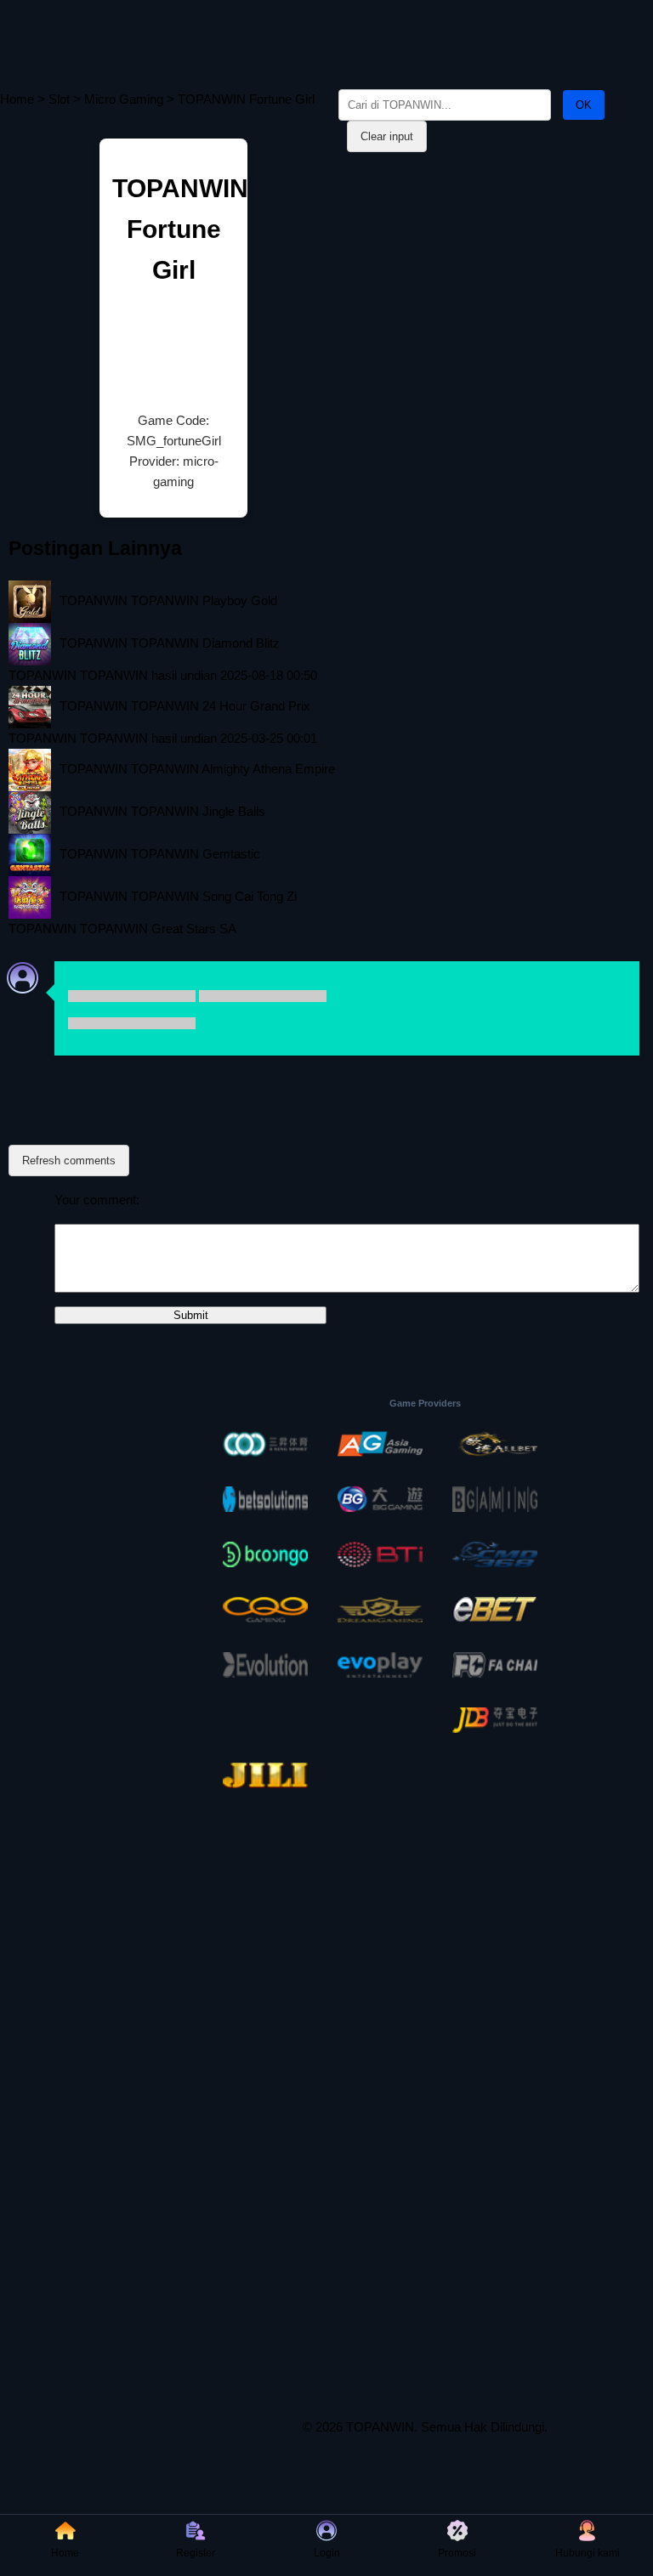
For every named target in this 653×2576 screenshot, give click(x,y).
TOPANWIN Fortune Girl (180, 229)
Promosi (457, 2553)
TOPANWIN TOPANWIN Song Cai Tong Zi (178, 896)
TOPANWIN (380, 2427)
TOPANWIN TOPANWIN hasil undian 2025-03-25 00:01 (163, 738)
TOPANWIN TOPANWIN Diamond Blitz (170, 643)
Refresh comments (69, 1161)
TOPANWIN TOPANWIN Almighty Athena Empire (197, 769)
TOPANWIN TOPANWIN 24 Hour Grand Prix (185, 706)
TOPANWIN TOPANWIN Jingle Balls (162, 811)
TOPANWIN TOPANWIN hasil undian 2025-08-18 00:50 (163, 675)
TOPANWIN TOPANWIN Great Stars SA (122, 928)
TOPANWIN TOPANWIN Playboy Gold (168, 600)
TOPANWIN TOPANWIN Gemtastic (160, 854)
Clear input (387, 136)
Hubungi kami (588, 2553)
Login (327, 2553)
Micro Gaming (124, 99)
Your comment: (97, 1200)
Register (196, 2553)
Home (17, 99)
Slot (59, 99)
